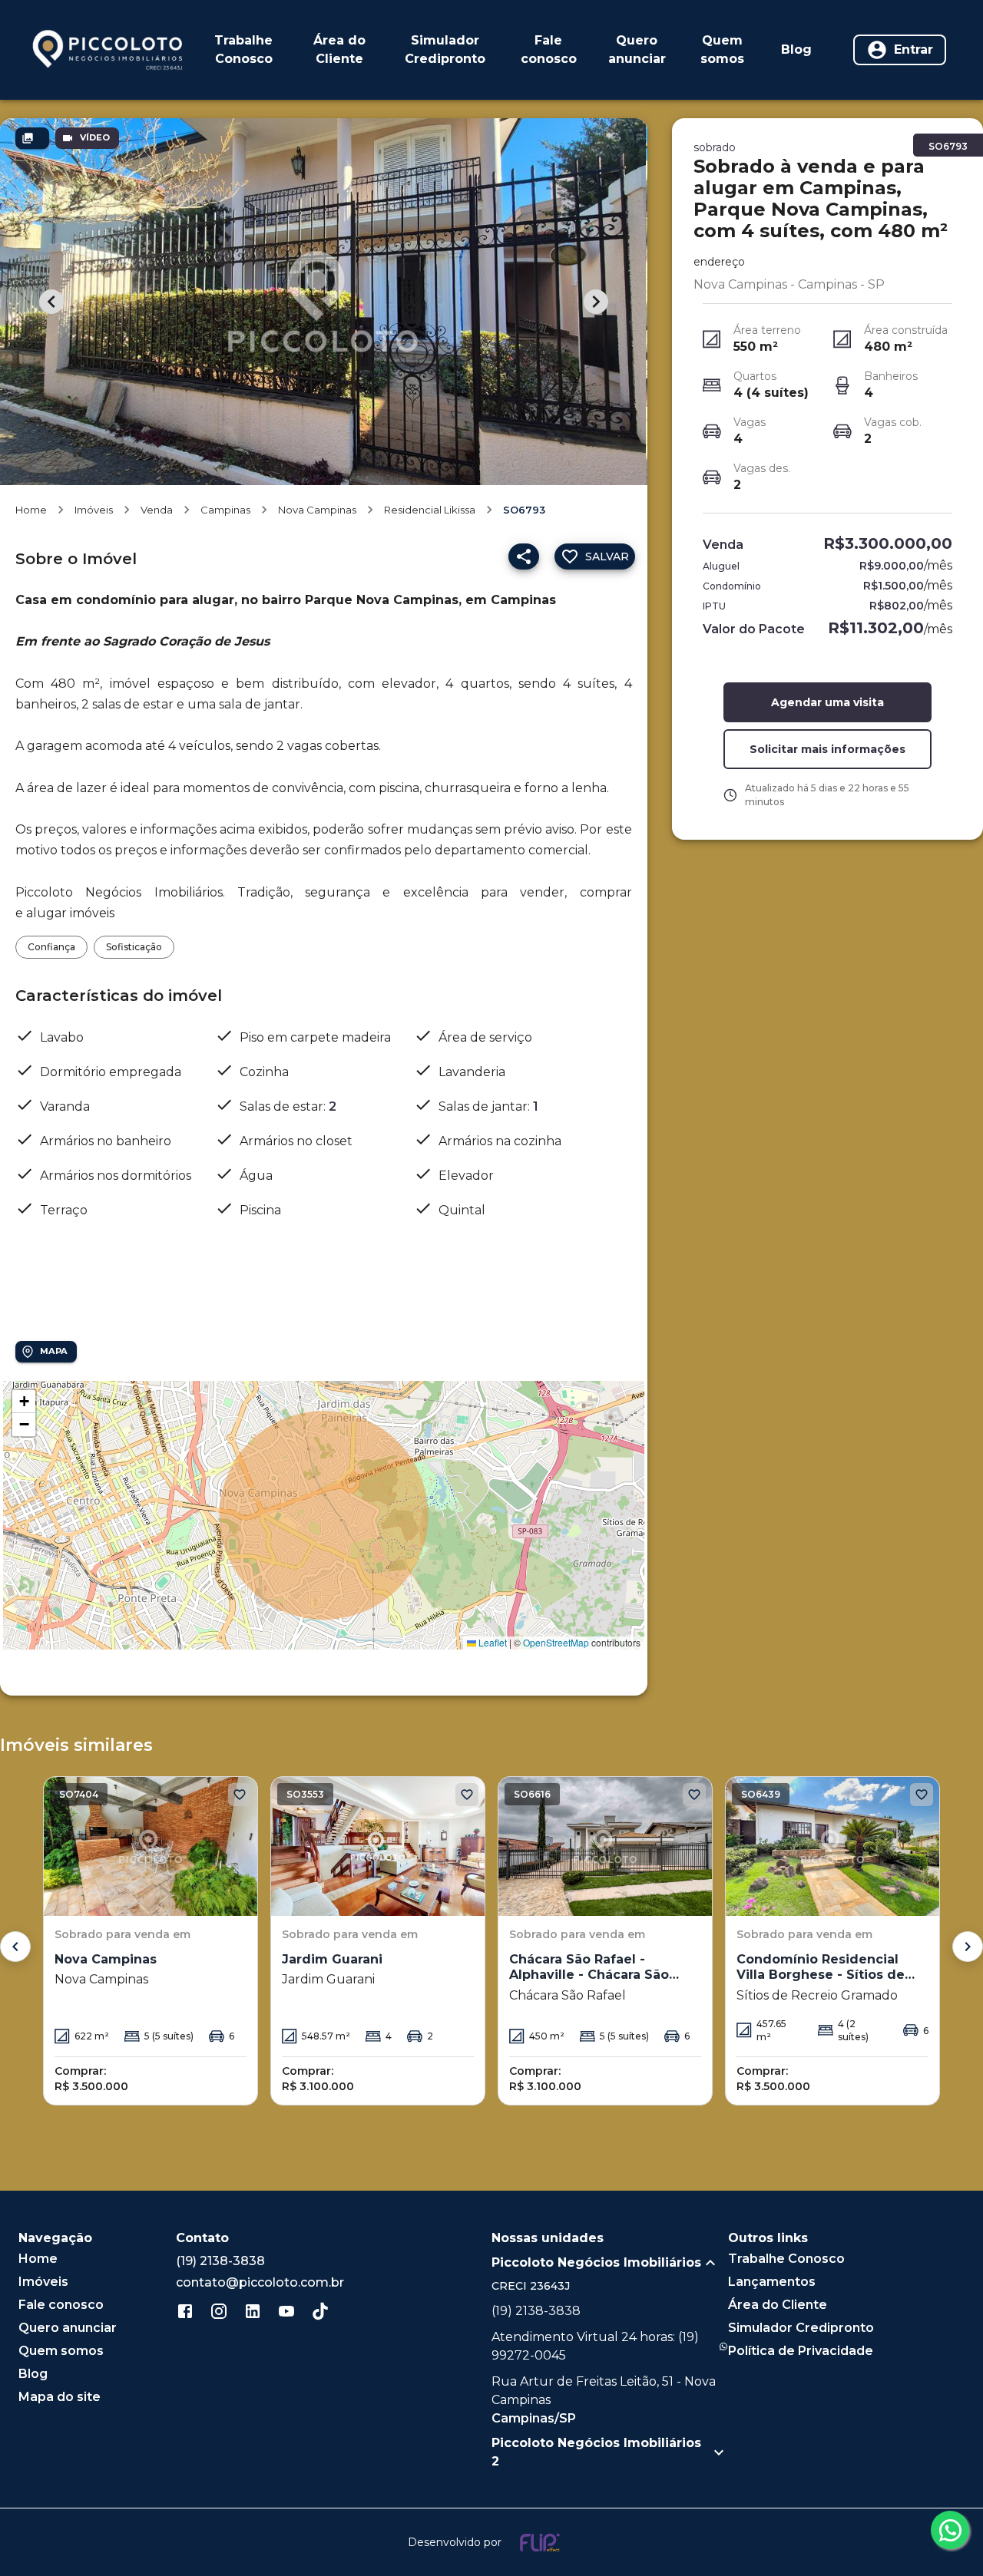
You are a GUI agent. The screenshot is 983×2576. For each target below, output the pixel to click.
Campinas (225, 510)
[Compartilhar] (524, 556)
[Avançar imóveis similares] (968, 1947)
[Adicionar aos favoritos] (240, 1795)
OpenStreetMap (556, 1642)
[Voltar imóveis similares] (15, 1947)
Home (31, 510)
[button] (24, 1402)
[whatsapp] (950, 2530)
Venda (157, 510)
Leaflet (491, 1642)
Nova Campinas (317, 510)
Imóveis (94, 510)
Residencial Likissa (430, 510)
